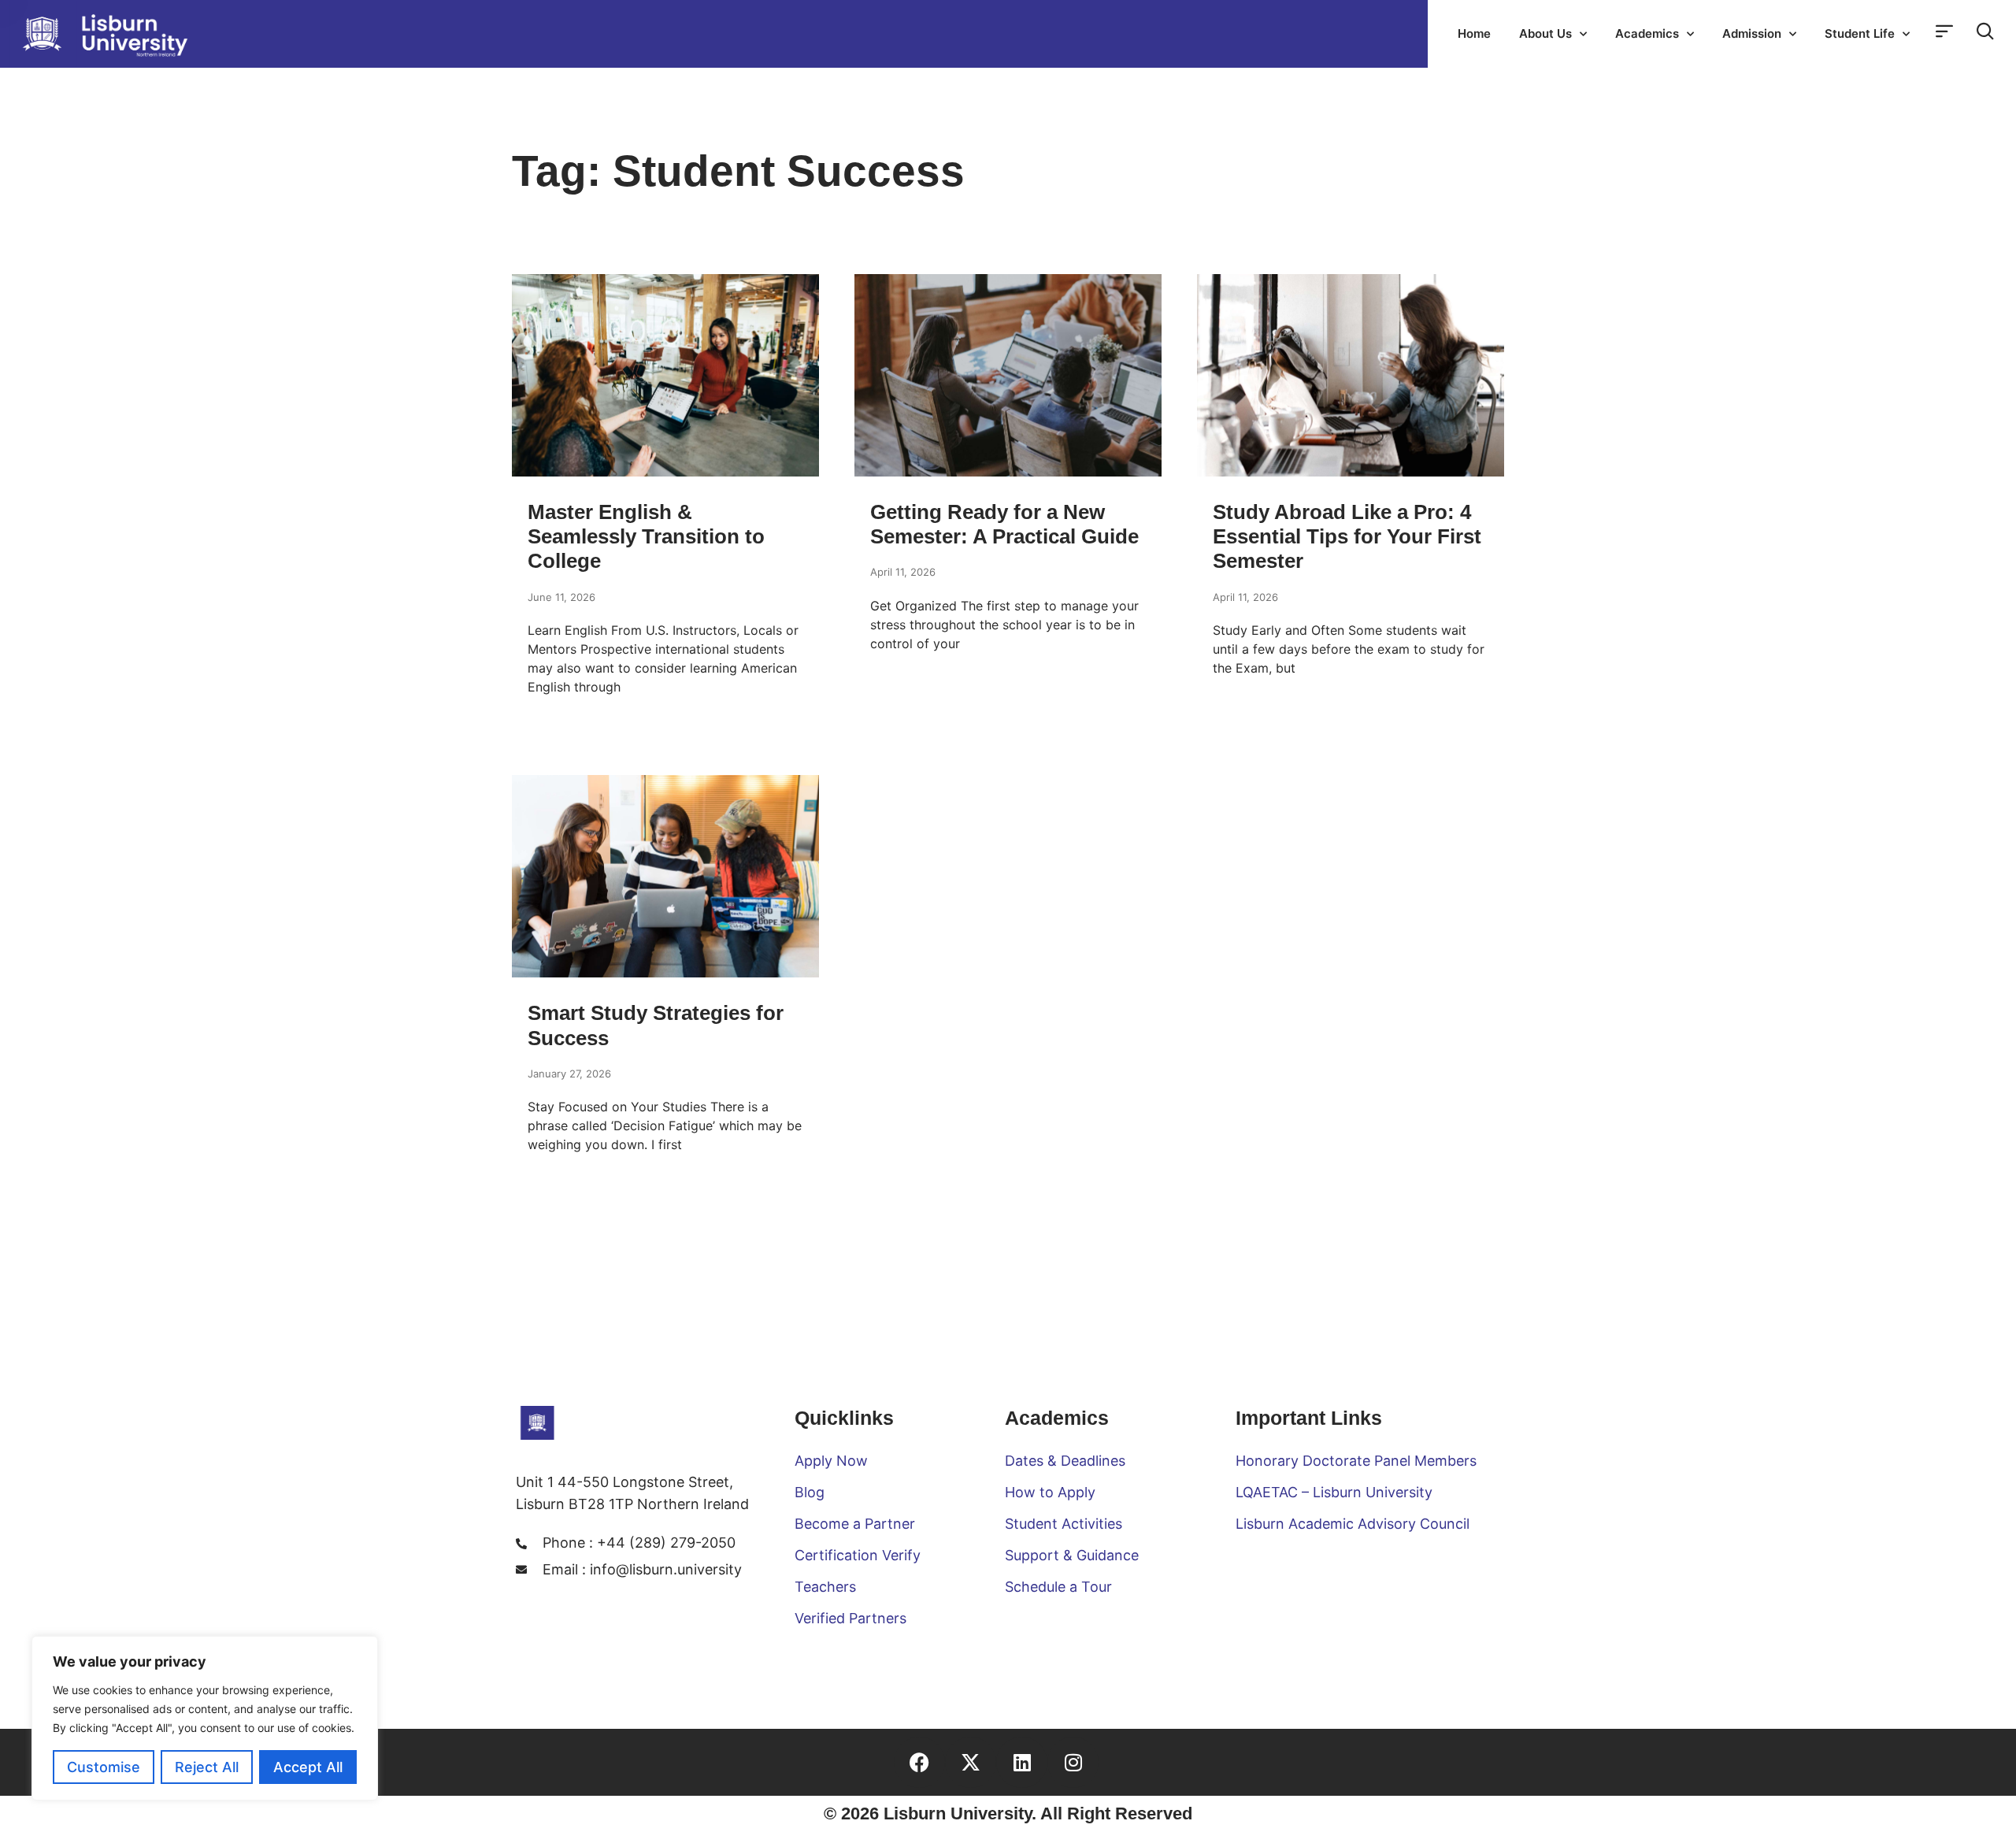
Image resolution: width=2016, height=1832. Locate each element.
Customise (104, 1767)
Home (1474, 33)
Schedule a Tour (1058, 1587)
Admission (1752, 33)
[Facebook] (919, 1762)
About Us (1545, 33)
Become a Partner (855, 1524)
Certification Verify (858, 1555)
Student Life (1860, 33)
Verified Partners (850, 1618)
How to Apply (1050, 1492)
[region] (205, 1718)
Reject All (207, 1767)
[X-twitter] (971, 1762)
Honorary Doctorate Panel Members (1356, 1461)
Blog (810, 1492)
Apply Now (831, 1461)
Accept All (308, 1767)
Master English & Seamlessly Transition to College (646, 536)
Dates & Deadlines (1065, 1461)
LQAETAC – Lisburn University (1334, 1492)
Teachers (825, 1587)
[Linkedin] (1022, 1762)
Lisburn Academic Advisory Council (1353, 1524)
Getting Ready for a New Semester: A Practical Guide (1004, 524)
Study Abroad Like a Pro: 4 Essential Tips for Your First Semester (1347, 536)
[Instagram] (1073, 1762)
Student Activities (1064, 1524)
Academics (1647, 33)
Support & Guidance (1072, 1555)
